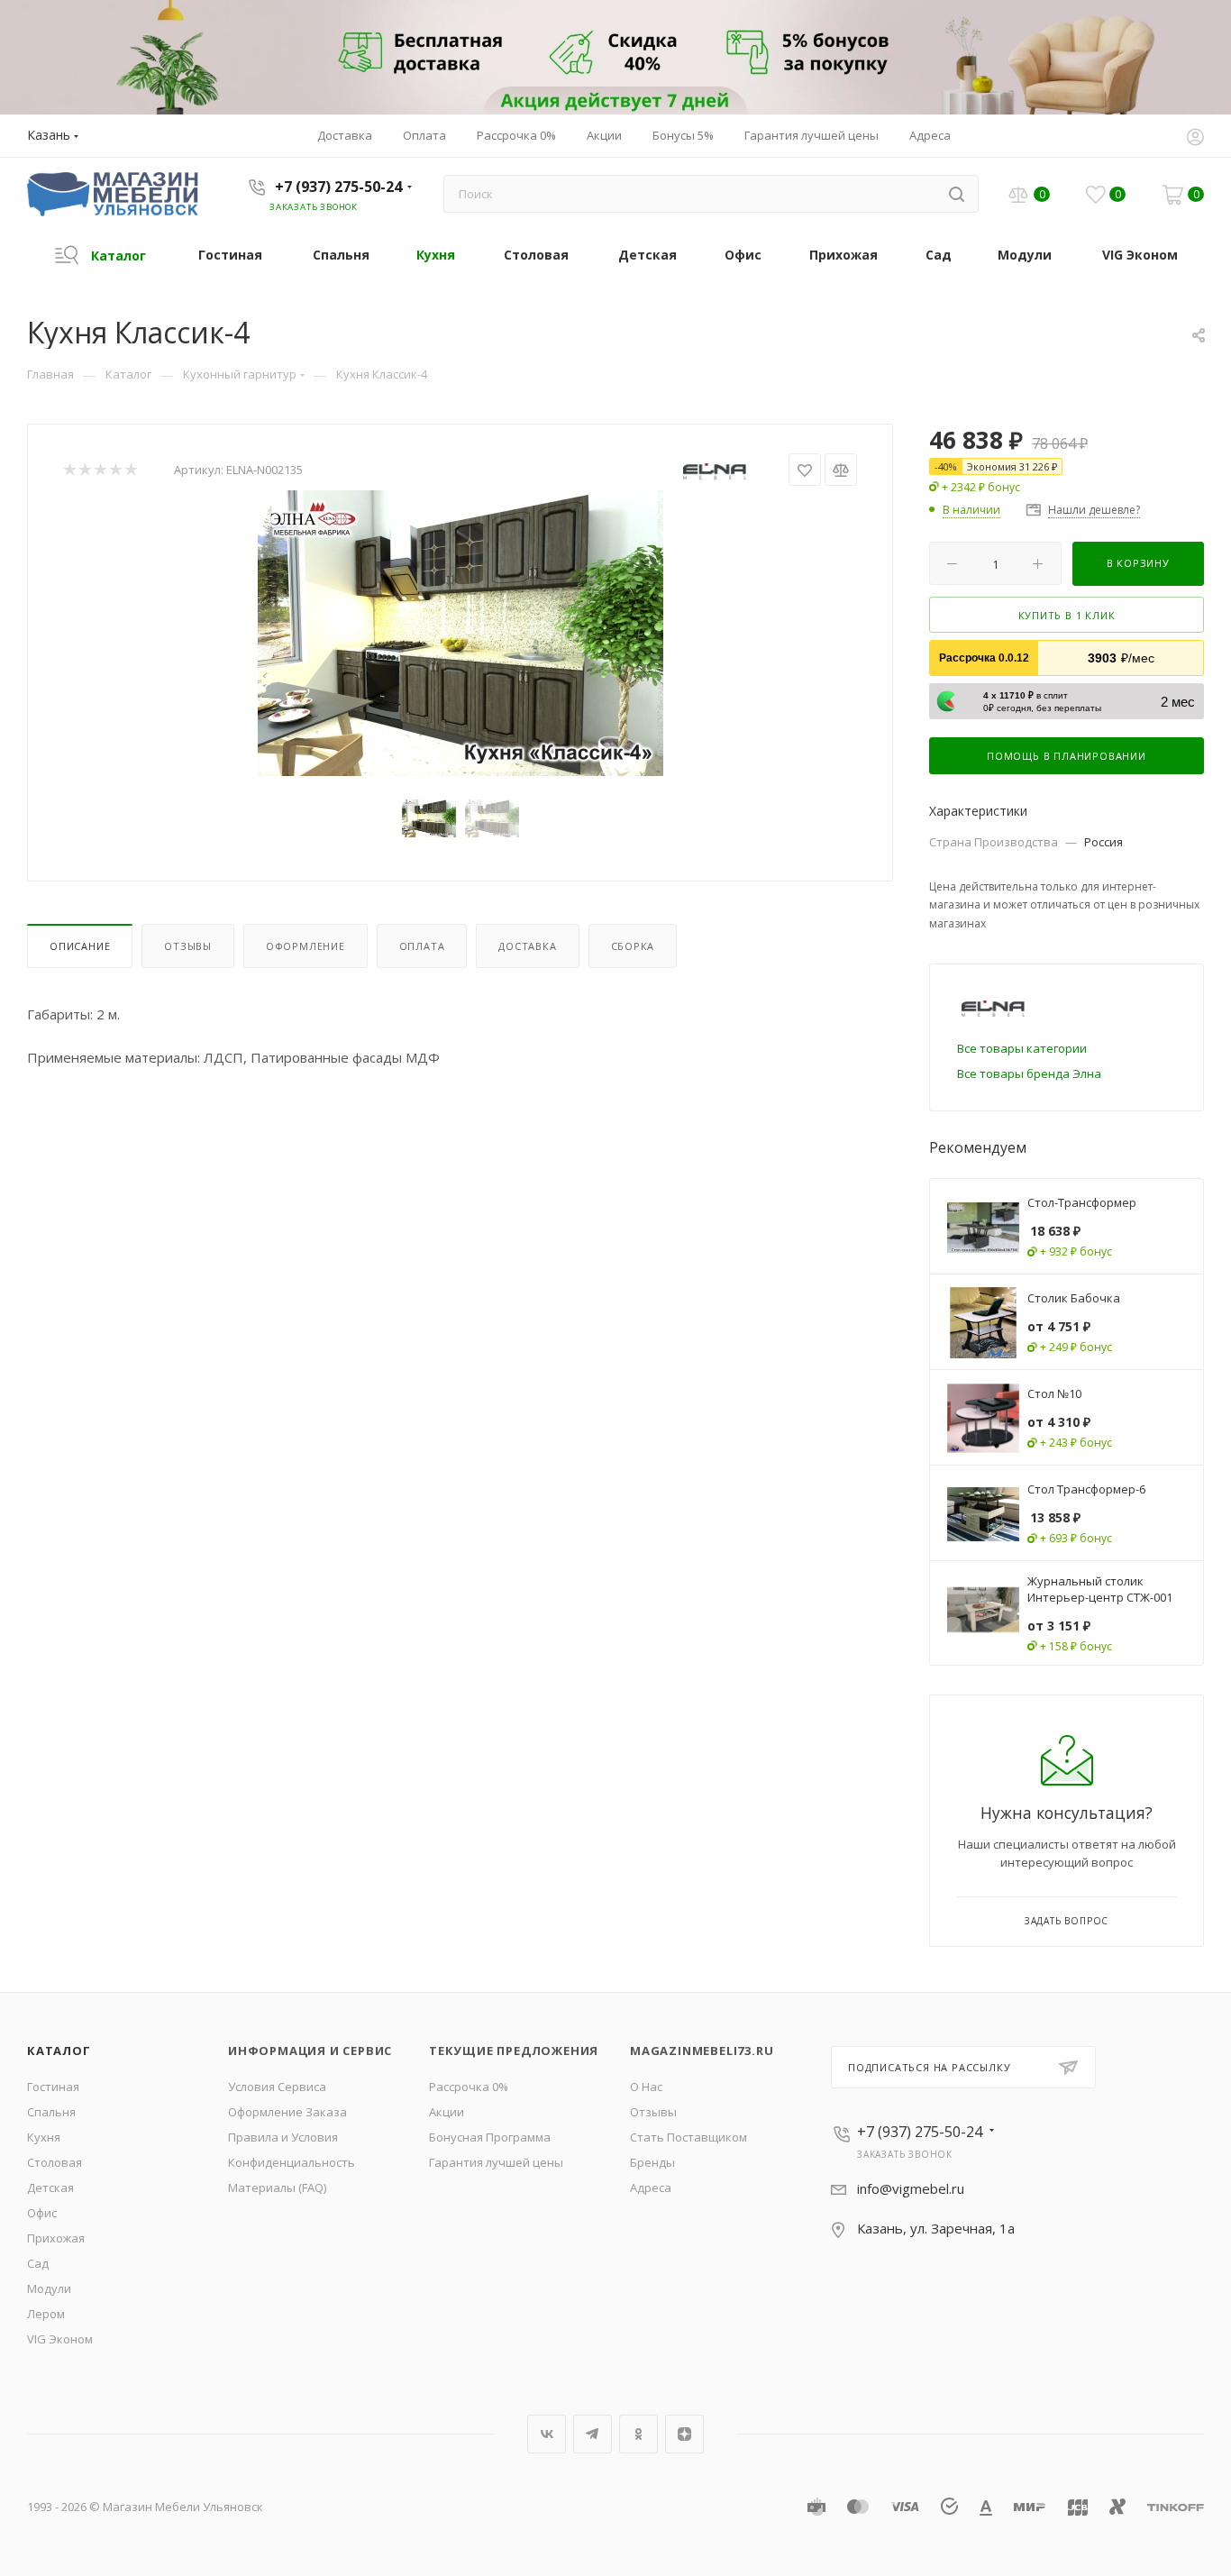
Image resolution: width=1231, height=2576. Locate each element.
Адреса (651, 2188)
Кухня (44, 2137)
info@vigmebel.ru (911, 2188)
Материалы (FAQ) (277, 2188)
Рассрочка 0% (469, 2087)
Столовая (55, 2162)
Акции (447, 2112)
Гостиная (53, 2087)
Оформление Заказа (287, 2112)
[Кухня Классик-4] (460, 633)
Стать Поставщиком (688, 2137)
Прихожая (56, 2238)
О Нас (646, 2087)
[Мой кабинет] (1195, 139)
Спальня (51, 2112)
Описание (80, 946)
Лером (46, 2314)
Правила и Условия (283, 2137)
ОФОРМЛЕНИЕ (305, 946)
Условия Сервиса (277, 2087)
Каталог (59, 2051)
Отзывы (188, 946)
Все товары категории (1022, 1048)
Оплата (422, 946)
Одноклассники (638, 2434)
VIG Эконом (60, 2339)
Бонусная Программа (490, 2137)
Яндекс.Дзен (684, 2434)
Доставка (527, 946)
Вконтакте (547, 2434)
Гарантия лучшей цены (496, 2162)
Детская (50, 2188)
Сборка (633, 946)
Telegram (593, 2434)
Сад (38, 2263)
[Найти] (957, 194)
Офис (42, 2213)
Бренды (652, 2162)
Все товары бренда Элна (1029, 1073)
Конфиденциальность (292, 2162)
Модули (49, 2288)
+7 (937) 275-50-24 (338, 187)
